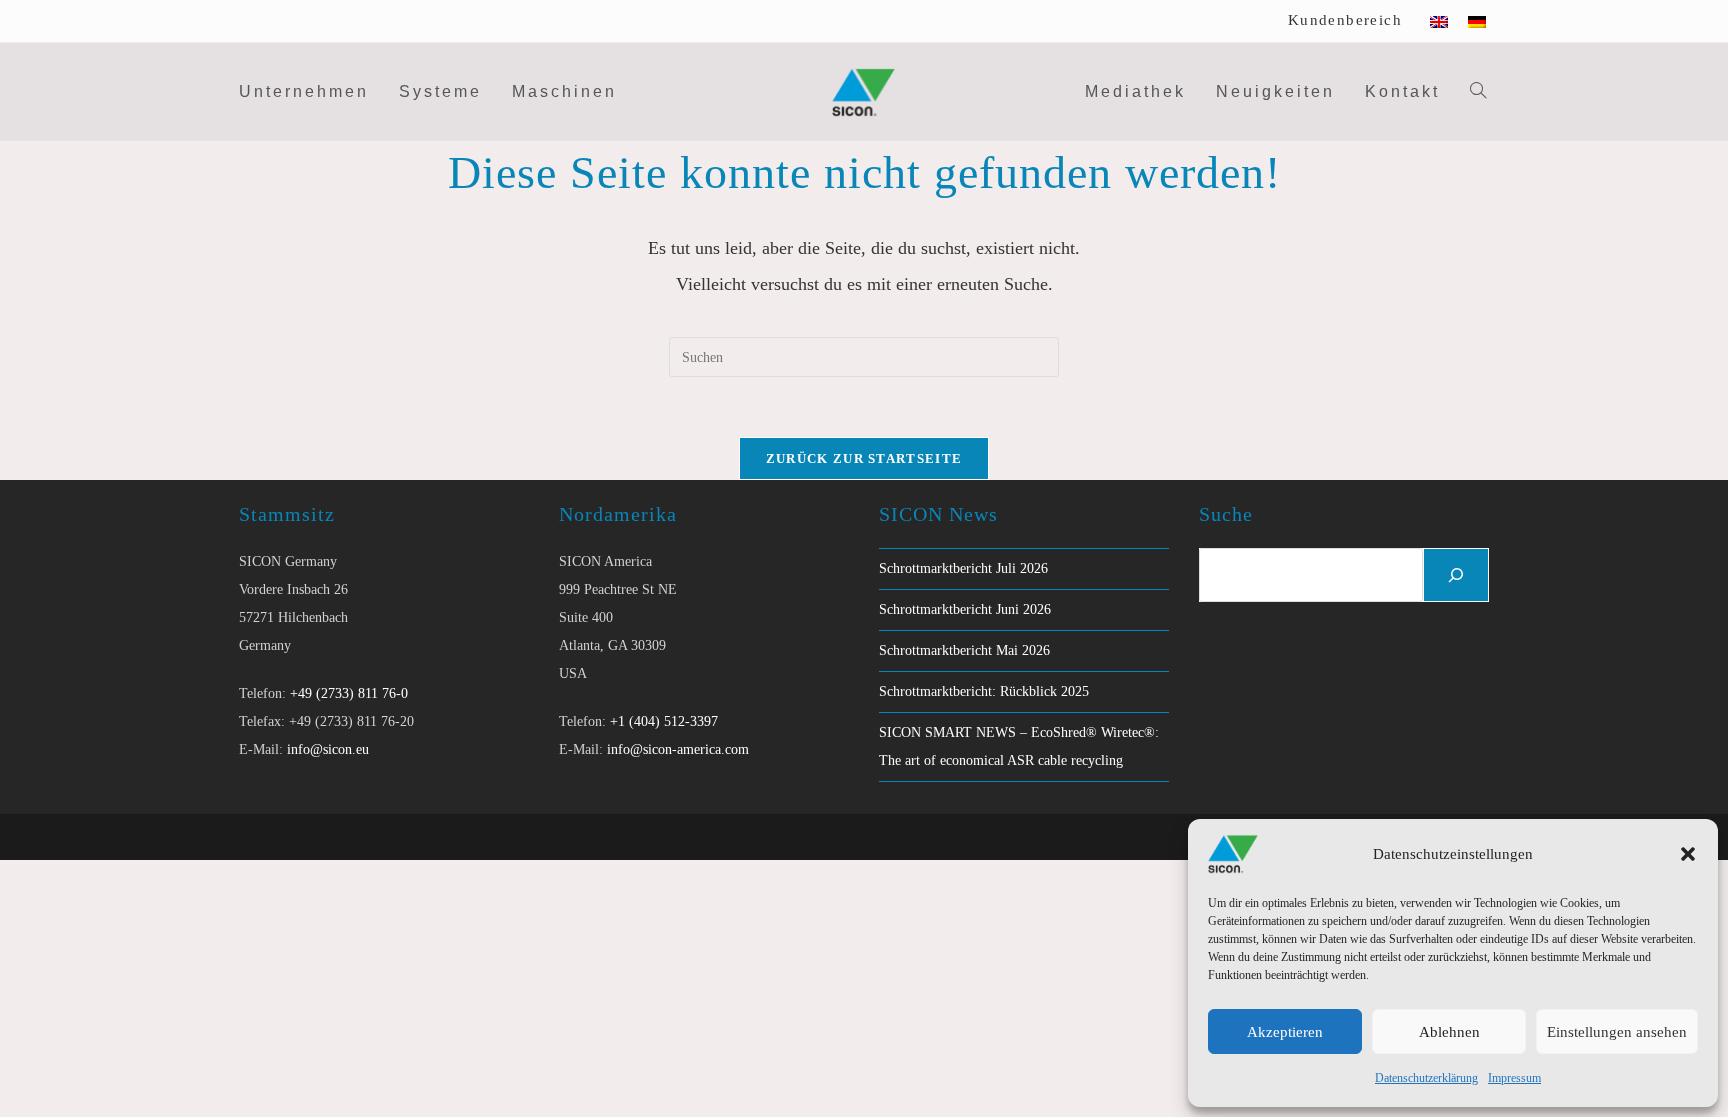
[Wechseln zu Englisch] (1439, 21)
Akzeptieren (1285, 1032)
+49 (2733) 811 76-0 (349, 693)
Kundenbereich (1345, 20)
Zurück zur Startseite (864, 458)
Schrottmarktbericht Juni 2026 (965, 609)
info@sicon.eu (328, 749)
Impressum (1514, 1078)
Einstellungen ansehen (1617, 1032)
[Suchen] (1456, 575)
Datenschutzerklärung (1426, 1078)
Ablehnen (1449, 1032)
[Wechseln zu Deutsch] (1477, 21)
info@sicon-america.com (678, 749)
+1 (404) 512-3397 (664, 721)
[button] (1688, 854)
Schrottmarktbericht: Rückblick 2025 (984, 691)
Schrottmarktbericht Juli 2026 (963, 568)
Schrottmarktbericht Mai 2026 (964, 650)
